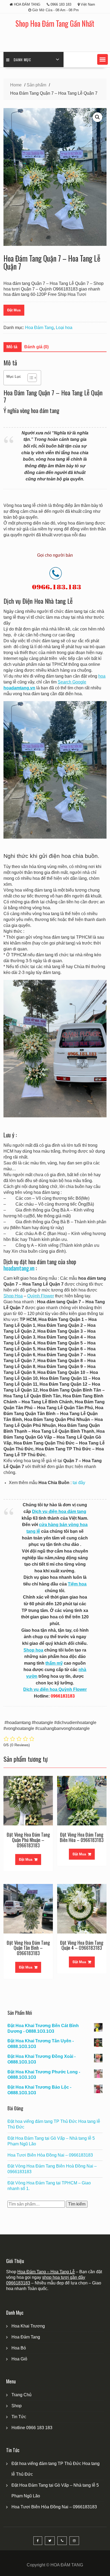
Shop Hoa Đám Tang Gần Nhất (55, 23)
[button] (103, 59)
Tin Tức (19, 2417)
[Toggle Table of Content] (30, 378)
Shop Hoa (13, 1296)
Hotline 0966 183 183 (32, 2428)
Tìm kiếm (77, 2204)
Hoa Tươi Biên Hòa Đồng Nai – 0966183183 (50, 2155)
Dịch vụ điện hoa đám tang (59, 1511)
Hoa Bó (19, 2348)
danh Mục (22, 60)
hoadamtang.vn (19, 1268)
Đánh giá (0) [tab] (36, 347)
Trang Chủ (21, 2395)
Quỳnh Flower (41, 1296)
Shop (17, 2406)
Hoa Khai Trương (28, 2326)
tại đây (79, 1483)
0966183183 (18, 2283)
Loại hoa (64, 328)
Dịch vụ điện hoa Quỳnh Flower (55, 1689)
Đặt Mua (14, 310)
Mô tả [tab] (12, 347)
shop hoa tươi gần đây (64, 2277)
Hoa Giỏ (19, 2359)
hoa (102, 676)
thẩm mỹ (54, 1663)
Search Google (72, 682)
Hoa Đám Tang (39, 328)
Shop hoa (33, 1650)
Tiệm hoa (77, 1584)
